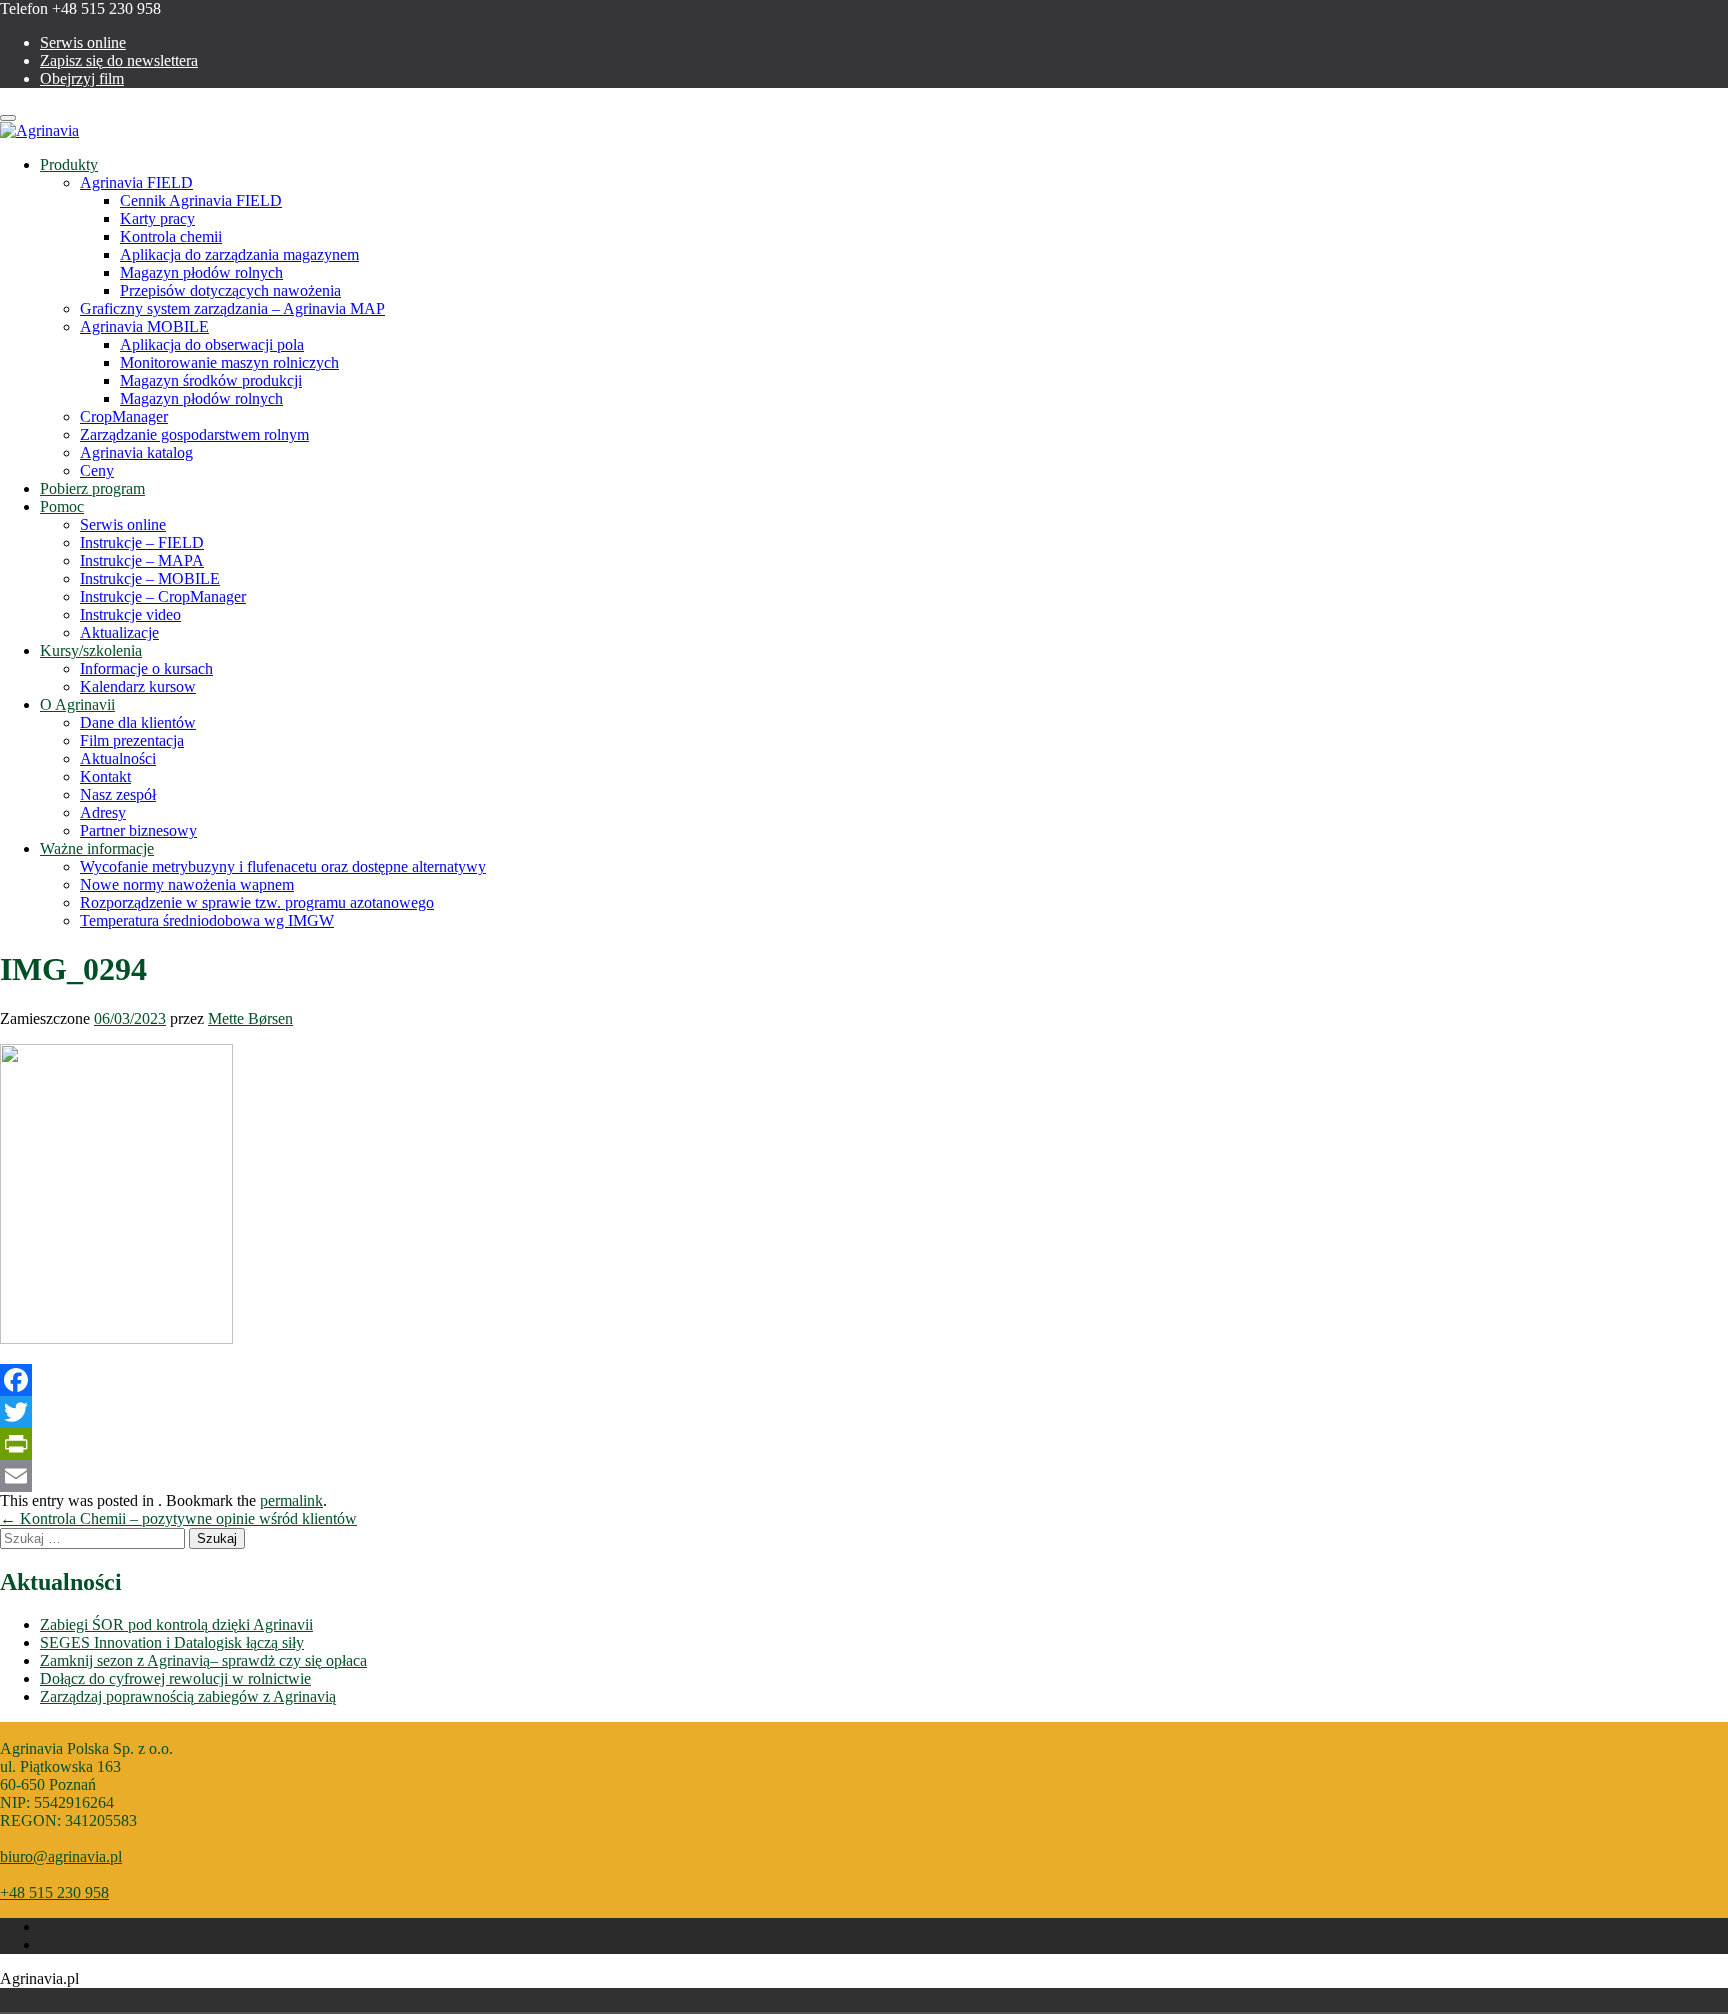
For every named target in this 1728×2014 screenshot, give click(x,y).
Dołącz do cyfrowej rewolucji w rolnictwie (175, 1678)
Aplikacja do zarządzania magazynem (239, 254)
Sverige (452, 2000)
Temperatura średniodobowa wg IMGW (207, 920)
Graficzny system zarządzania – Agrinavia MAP (232, 308)
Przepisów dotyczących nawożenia (230, 290)
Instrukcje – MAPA (142, 560)
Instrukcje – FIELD (142, 542)
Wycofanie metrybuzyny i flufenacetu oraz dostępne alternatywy (283, 866)
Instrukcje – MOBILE (150, 578)
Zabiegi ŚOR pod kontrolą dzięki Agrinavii (176, 1624)
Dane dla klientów (138, 722)
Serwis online (83, 42)
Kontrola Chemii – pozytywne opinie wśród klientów (178, 1518)
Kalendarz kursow (138, 686)
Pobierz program (92, 488)
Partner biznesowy (138, 830)
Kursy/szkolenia (91, 650)
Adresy (103, 812)
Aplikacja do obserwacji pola (212, 344)
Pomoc (62, 506)
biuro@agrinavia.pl (61, 1856)
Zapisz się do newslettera (119, 60)
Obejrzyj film (82, 78)
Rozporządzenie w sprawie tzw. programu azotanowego (257, 902)
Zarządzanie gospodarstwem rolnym (194, 434)
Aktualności (118, 758)
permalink (291, 1500)
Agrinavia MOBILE (144, 326)
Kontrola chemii (171, 236)
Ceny (97, 470)
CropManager (124, 416)
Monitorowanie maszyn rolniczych (229, 362)
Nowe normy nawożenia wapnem (187, 884)
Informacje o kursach (146, 668)
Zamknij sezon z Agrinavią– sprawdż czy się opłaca (203, 1660)
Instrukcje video (130, 614)
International (480, 2000)
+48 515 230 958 (54, 1892)
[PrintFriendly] (864, 1444)
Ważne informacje (97, 848)
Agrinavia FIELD (136, 182)
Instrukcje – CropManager (163, 596)
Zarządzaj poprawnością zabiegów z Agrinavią (188, 1696)
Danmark (396, 2000)
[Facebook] (864, 1380)
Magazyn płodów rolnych (201, 272)
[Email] (864, 1476)
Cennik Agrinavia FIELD (201, 200)
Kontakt (105, 776)
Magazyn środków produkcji (211, 380)
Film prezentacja (132, 740)
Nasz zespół (118, 794)
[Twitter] (864, 1412)
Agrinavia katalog (136, 452)
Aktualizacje (119, 632)
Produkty (69, 164)
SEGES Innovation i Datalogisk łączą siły (172, 1642)
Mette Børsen (250, 1018)
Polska (424, 2000)
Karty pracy (157, 218)
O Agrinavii (77, 704)
